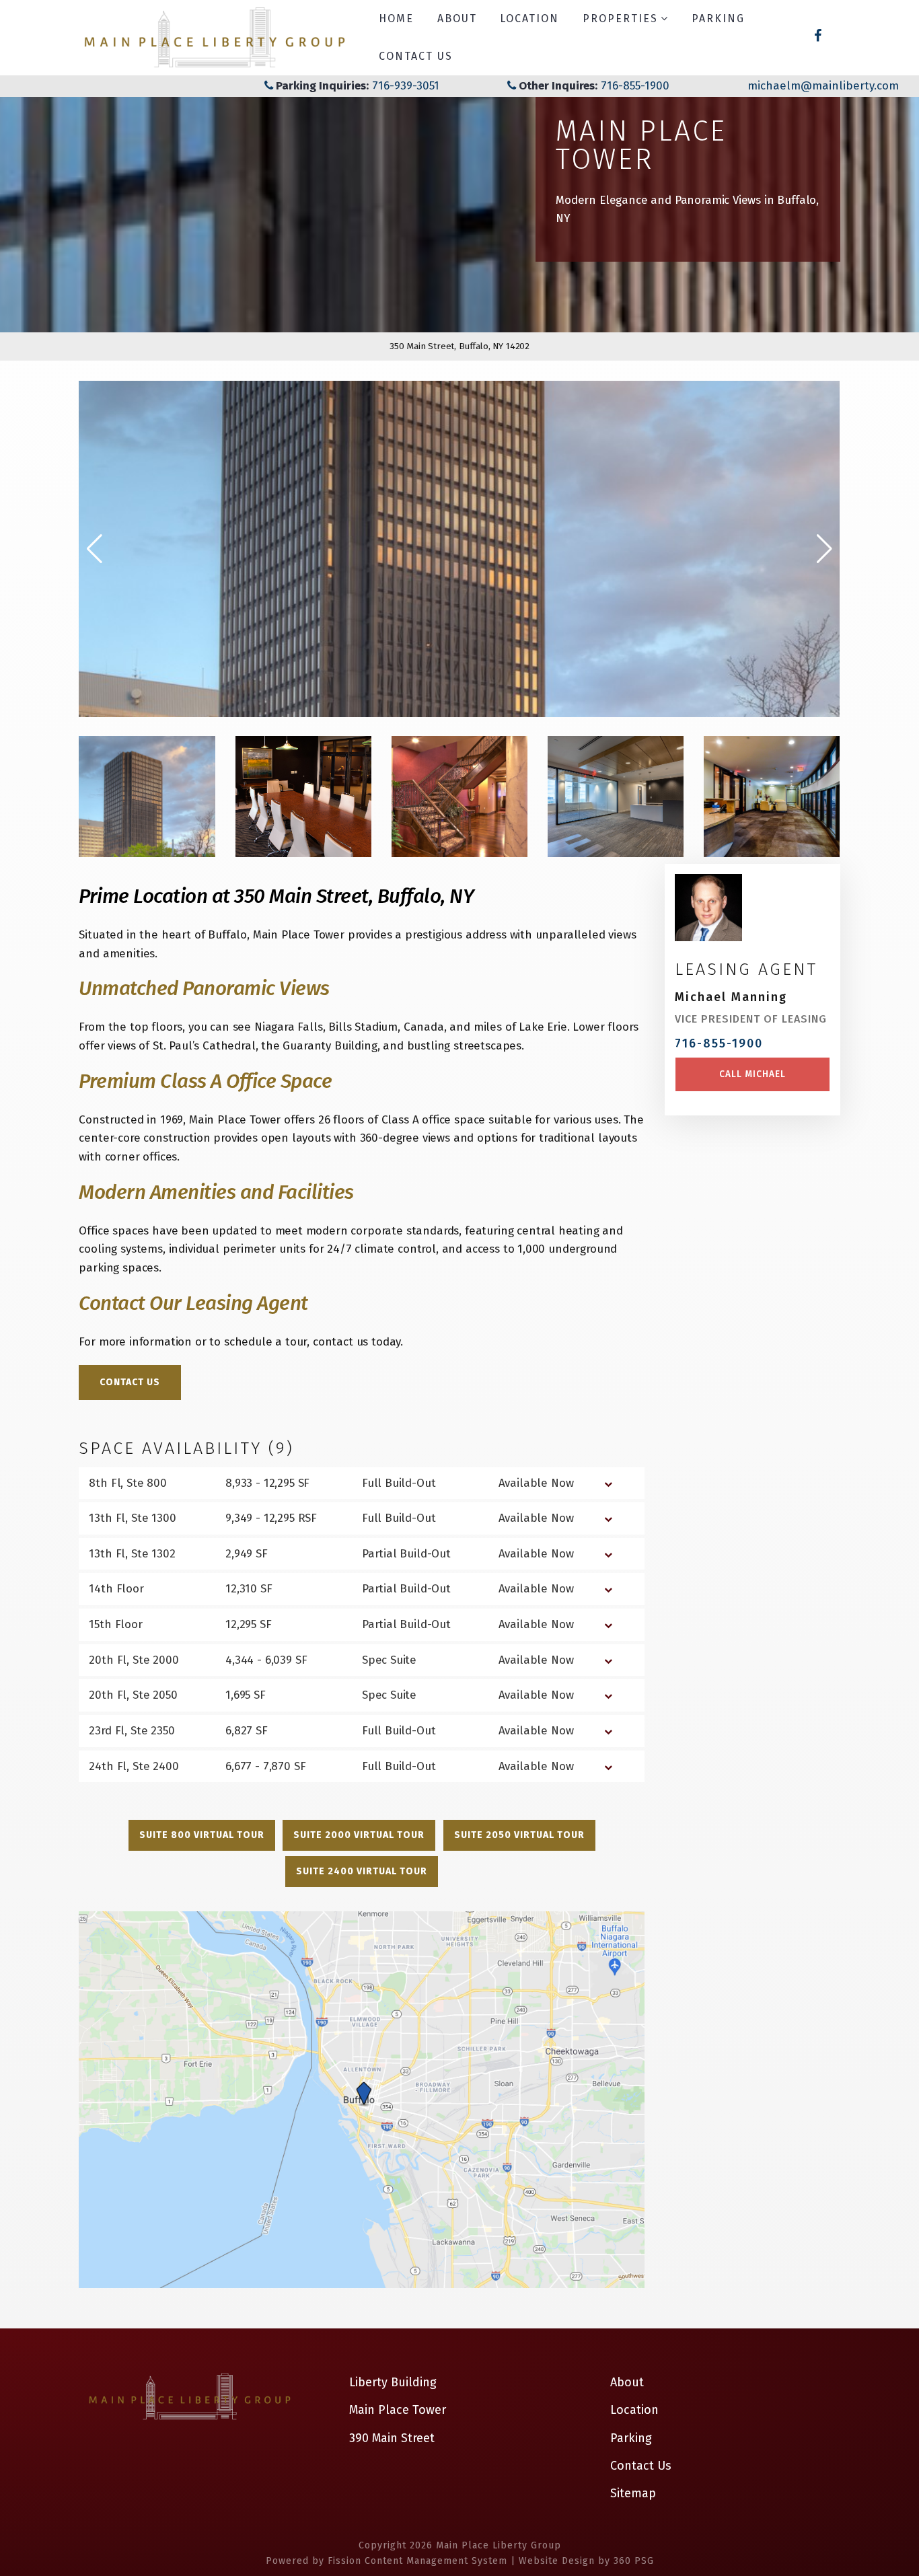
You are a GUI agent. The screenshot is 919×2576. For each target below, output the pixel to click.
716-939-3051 (404, 86)
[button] (824, 549)
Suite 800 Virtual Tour (202, 1835)
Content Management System (436, 2561)
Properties (620, 19)
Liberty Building (393, 2382)
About (457, 19)
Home (396, 19)
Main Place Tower (398, 2410)
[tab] (362, 1483)
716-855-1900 (635, 86)
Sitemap (633, 2493)
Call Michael (752, 1074)
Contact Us (416, 56)
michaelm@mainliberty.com (823, 86)
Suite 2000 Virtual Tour (359, 1835)
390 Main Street (392, 2438)
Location (529, 19)
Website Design (557, 2561)
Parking (718, 19)
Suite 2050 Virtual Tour (519, 1835)
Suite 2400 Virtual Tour (362, 1871)
